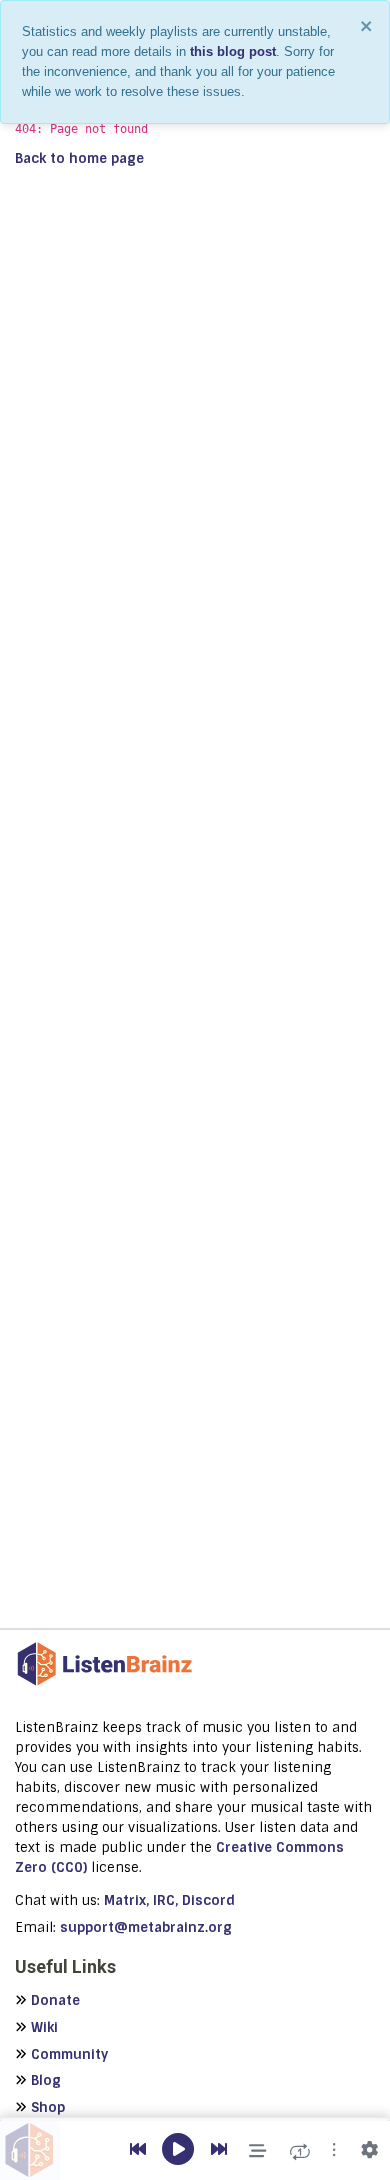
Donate (55, 2000)
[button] (334, 2150)
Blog (46, 2080)
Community (69, 2054)
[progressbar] (195, 2119)
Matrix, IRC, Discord (169, 1900)
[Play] (178, 2150)
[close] (367, 26)
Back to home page (79, 158)
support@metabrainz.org (146, 1927)
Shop (48, 2107)
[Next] (219, 2150)
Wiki (44, 2027)
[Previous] (138, 2150)
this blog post (233, 51)
